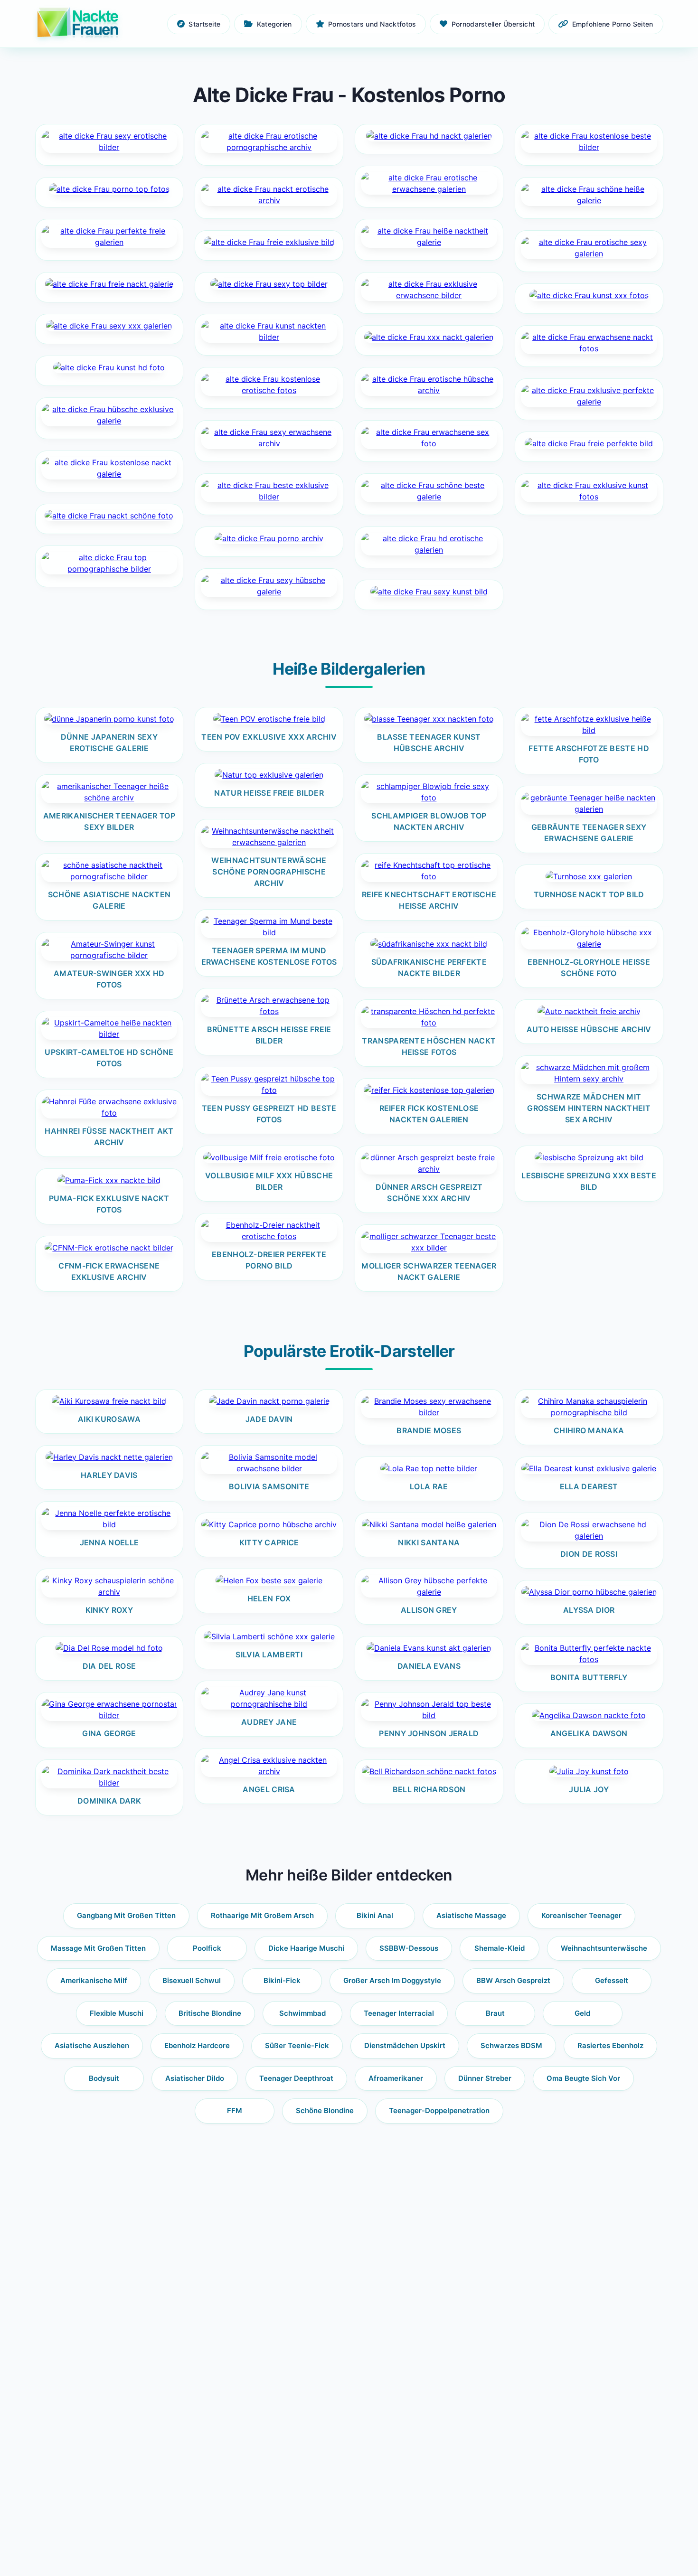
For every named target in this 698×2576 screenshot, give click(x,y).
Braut (495, 2013)
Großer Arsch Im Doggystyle (392, 1980)
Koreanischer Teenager (581, 1915)
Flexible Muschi (117, 2013)
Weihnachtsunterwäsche (604, 1948)
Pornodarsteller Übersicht (493, 24)
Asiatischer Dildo (195, 2078)
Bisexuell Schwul (192, 1980)
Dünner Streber (485, 2078)
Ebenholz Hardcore (197, 2045)
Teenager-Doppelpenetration (439, 2111)
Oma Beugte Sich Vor (583, 2078)
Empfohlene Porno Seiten (613, 24)
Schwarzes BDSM (511, 2045)
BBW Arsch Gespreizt (513, 1980)
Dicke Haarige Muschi (306, 1948)
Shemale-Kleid (500, 1948)
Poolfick (207, 1948)
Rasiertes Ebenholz (610, 2045)
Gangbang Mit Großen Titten (126, 1915)
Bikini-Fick (282, 1980)
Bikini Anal (375, 1915)
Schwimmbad (302, 2013)
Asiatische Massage (471, 1915)
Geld (582, 2013)
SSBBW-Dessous (409, 1948)
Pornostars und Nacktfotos (372, 24)
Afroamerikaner (396, 2078)
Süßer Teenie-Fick (297, 2045)
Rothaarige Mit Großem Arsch (262, 1915)
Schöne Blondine (325, 2111)
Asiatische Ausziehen (92, 2045)
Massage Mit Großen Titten (98, 1948)
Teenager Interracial (399, 2013)
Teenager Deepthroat (296, 2078)
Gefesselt (612, 1980)
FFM (235, 2111)
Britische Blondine (210, 2013)
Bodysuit (104, 2078)
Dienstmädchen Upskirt (405, 2045)
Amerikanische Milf (94, 1980)
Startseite (204, 24)
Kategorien (274, 24)
